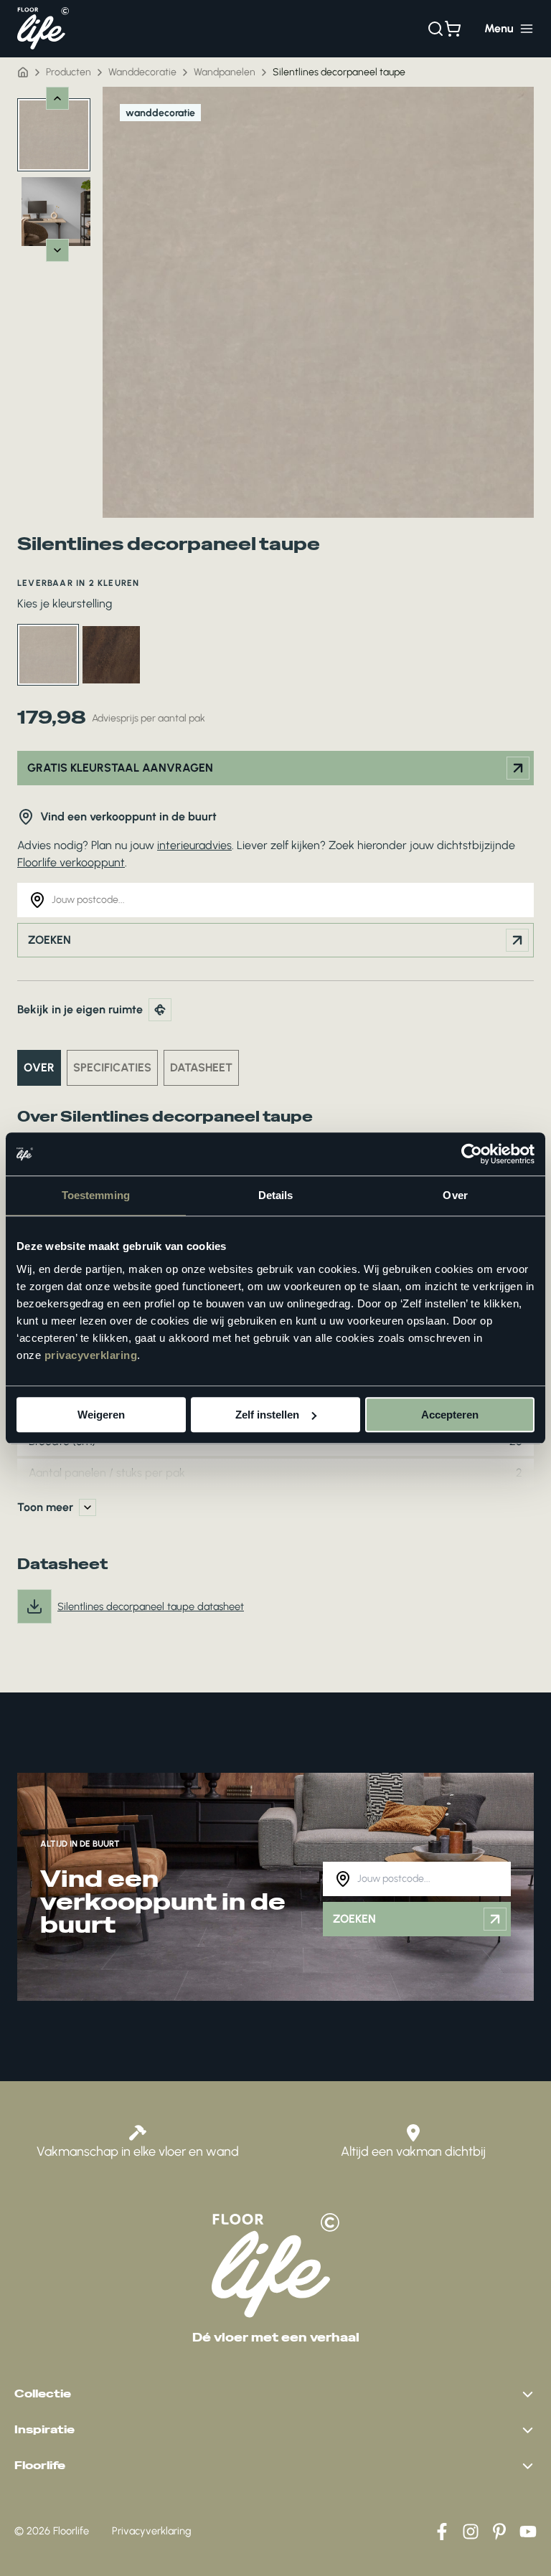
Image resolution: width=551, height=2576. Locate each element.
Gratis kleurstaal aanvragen (120, 768)
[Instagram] (471, 2532)
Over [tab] (455, 1195)
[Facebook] (442, 2532)
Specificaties (112, 1067)
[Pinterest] (499, 2532)
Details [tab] (276, 1195)
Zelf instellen (267, 1415)
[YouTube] (528, 2532)
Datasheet (201, 1067)
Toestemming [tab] (96, 1195)
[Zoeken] (435, 29)
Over (39, 1067)
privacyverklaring (91, 1355)
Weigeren (101, 1415)
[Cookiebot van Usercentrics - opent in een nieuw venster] (472, 1154)
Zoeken (50, 940)
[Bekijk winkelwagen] (453, 29)
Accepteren (450, 1415)
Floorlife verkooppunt (71, 862)
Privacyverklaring (152, 2531)
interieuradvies (194, 845)
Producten (69, 72)
